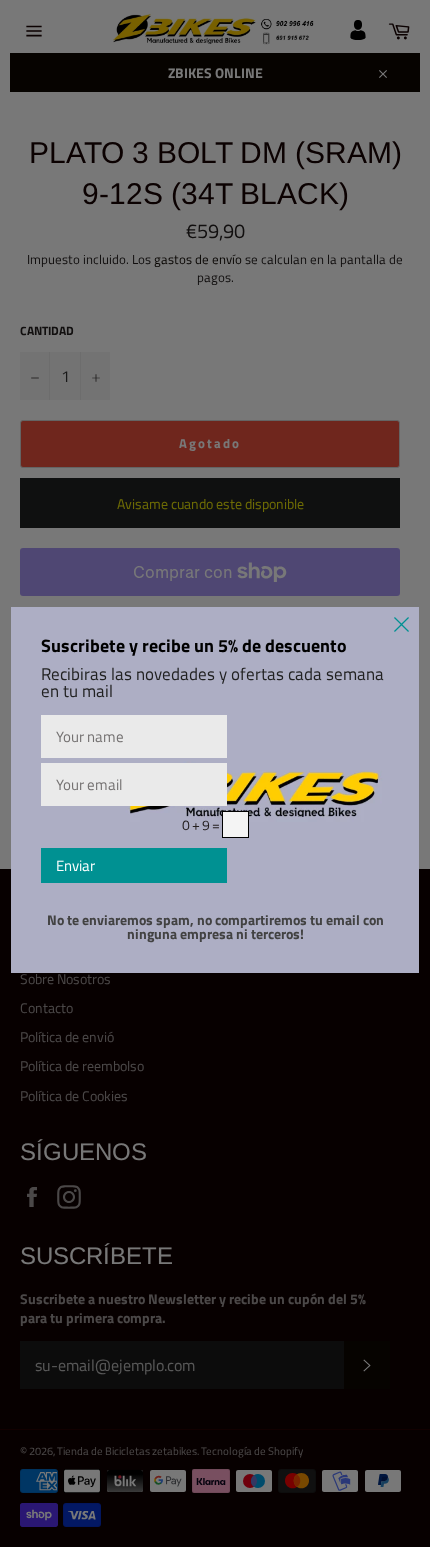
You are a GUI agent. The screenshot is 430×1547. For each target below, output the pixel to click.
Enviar (75, 865)
